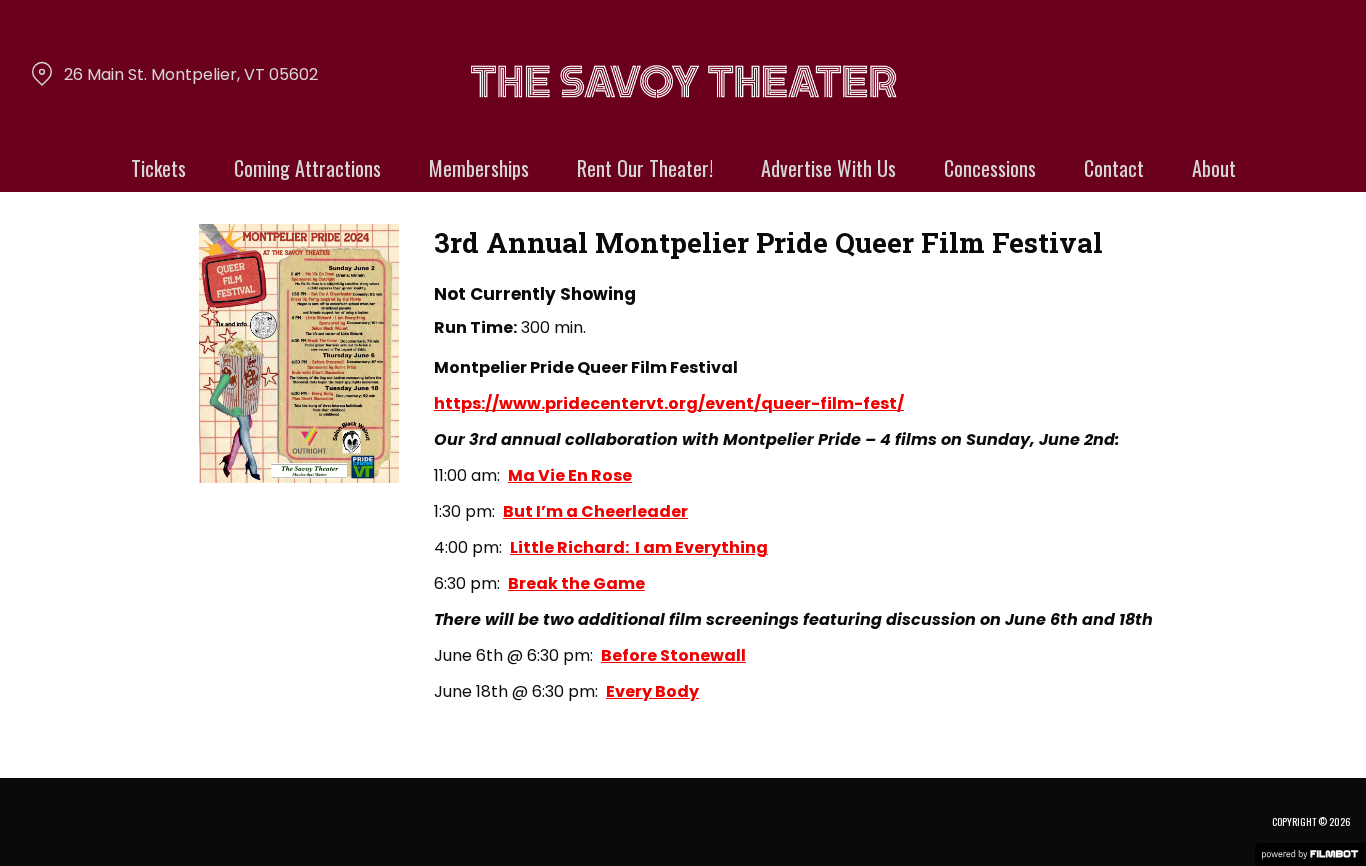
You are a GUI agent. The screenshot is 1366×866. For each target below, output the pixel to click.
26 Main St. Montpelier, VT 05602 (191, 74)
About (1214, 168)
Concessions (990, 168)
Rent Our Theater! (645, 168)
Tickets (158, 168)
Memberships (479, 168)
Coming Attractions (307, 168)
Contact (1114, 168)
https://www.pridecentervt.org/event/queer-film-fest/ (669, 403)
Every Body (652, 691)
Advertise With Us (828, 168)
